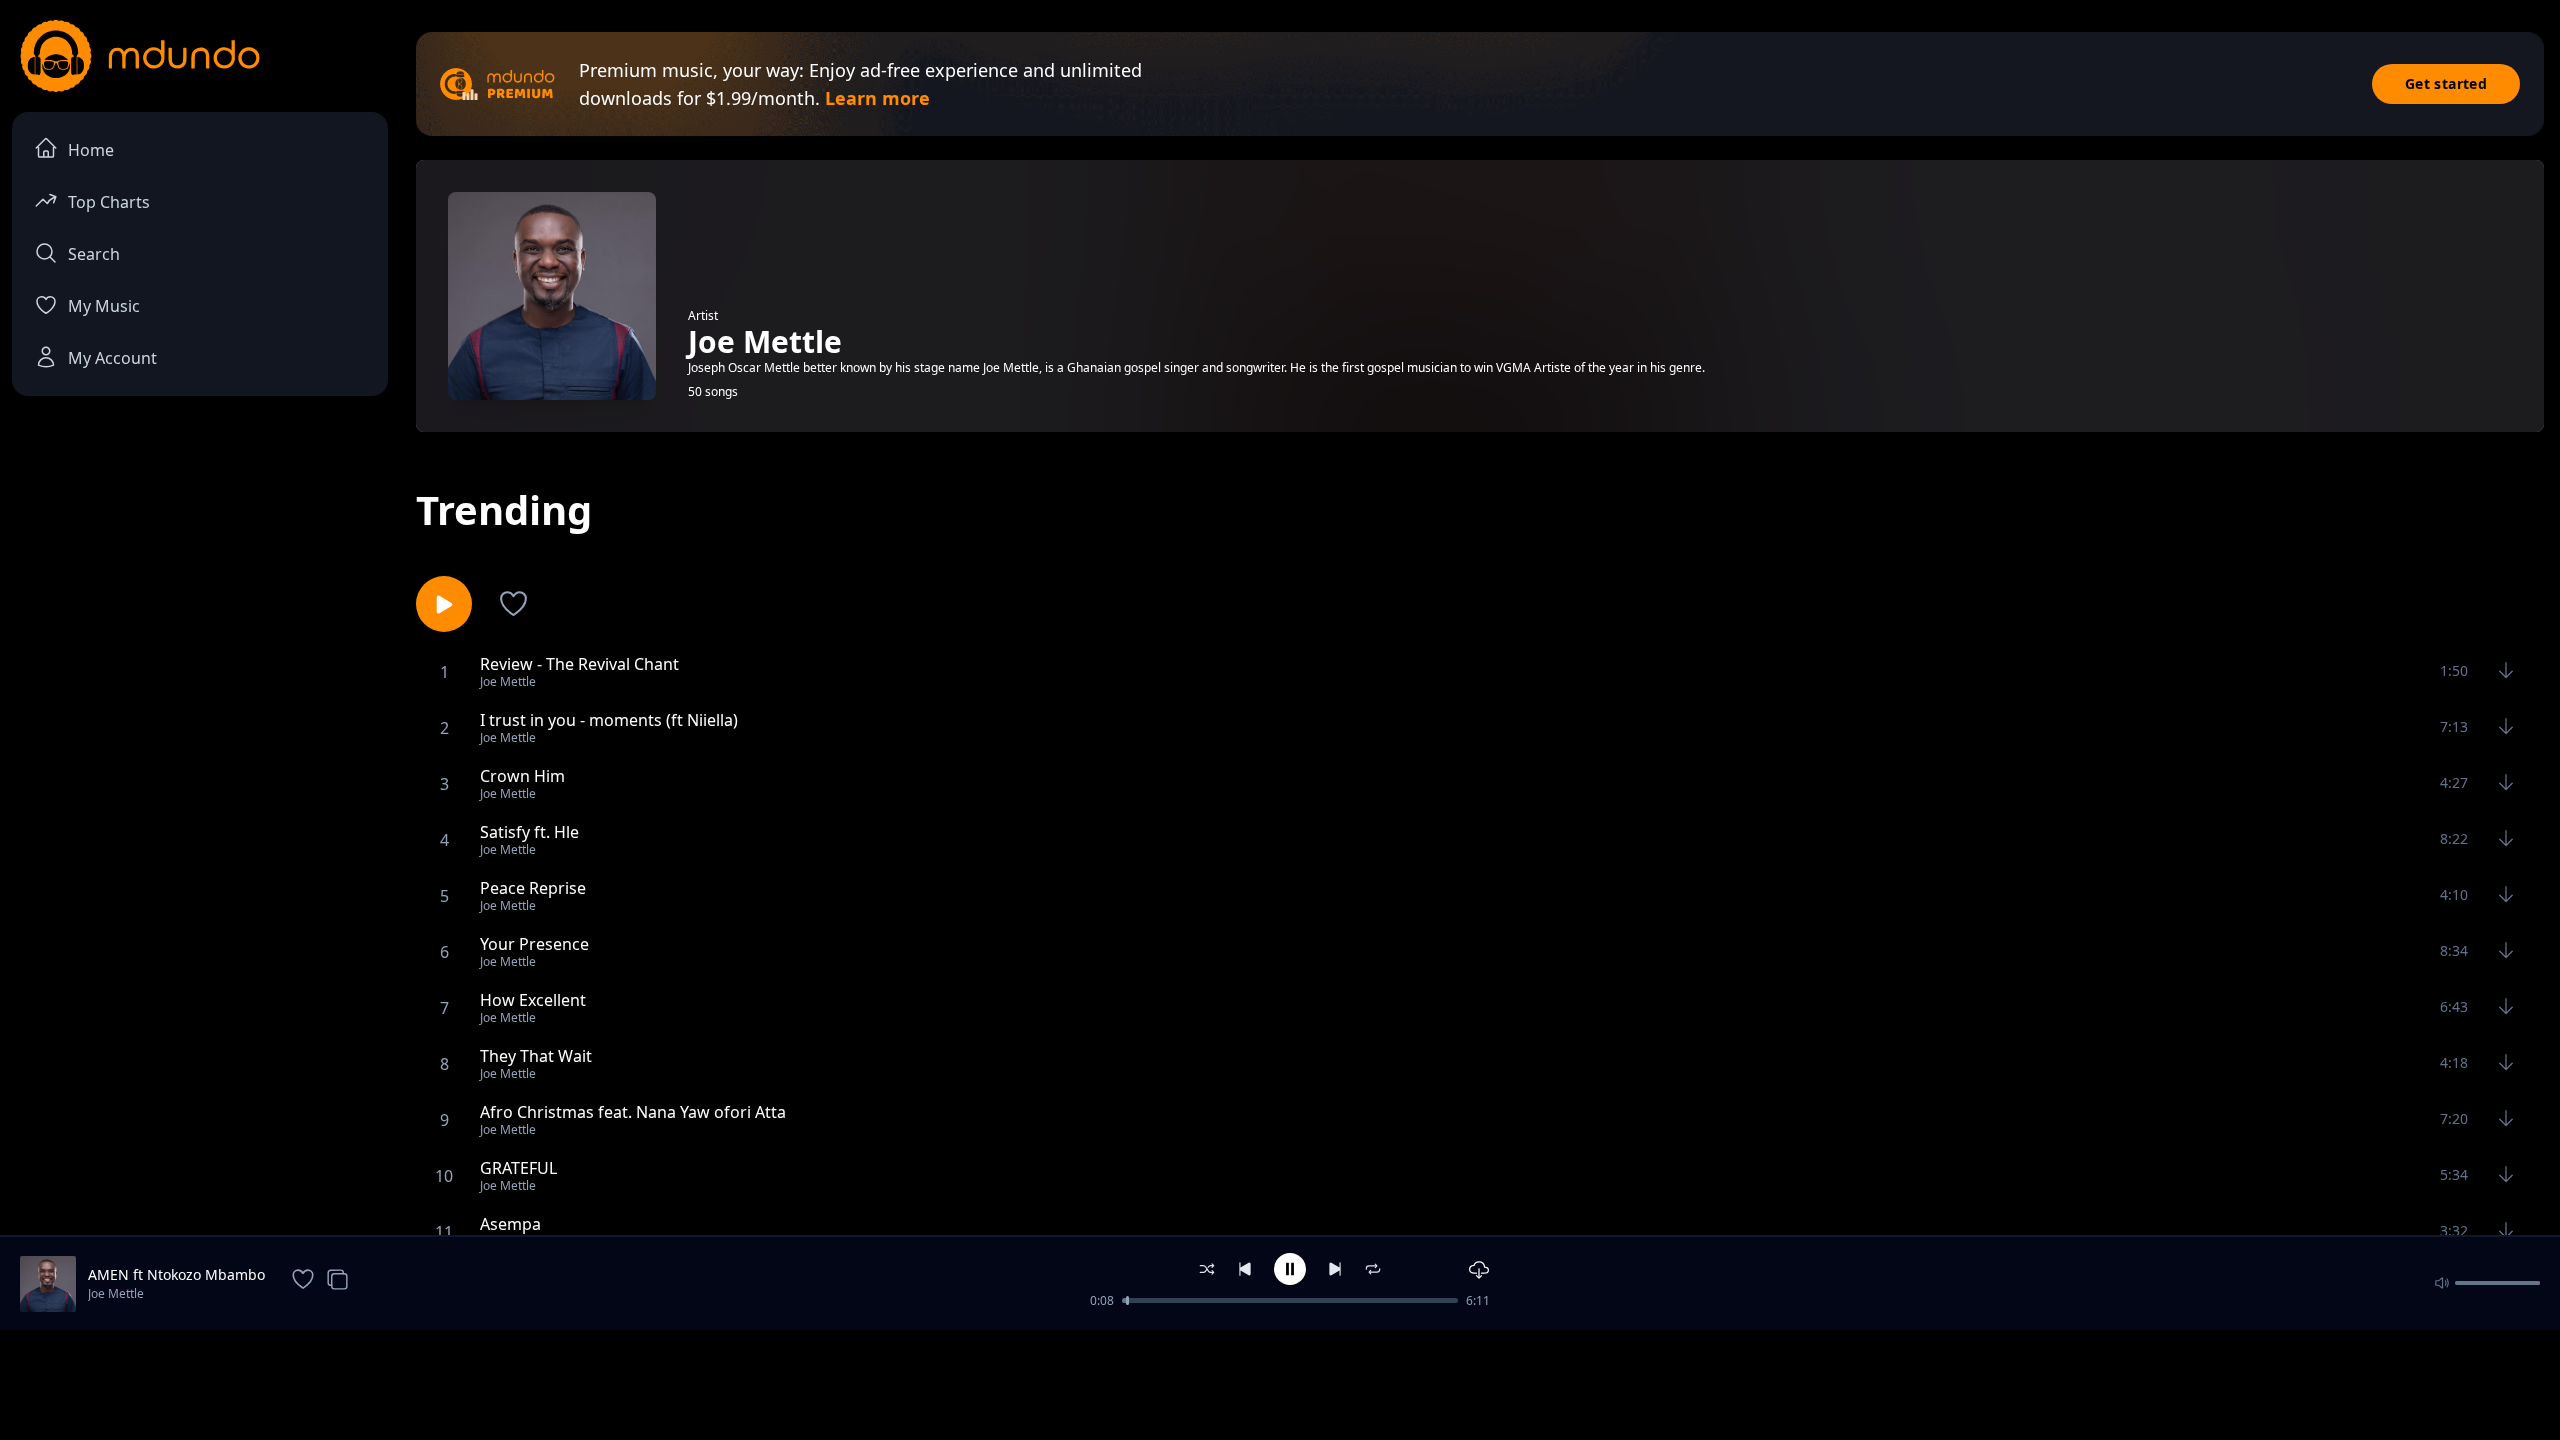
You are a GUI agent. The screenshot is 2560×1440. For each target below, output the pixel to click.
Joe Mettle (116, 1293)
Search (94, 254)
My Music (104, 306)
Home (91, 150)
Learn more (877, 98)
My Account (112, 358)
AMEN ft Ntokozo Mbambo (176, 1274)
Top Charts (109, 202)
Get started (2446, 83)
